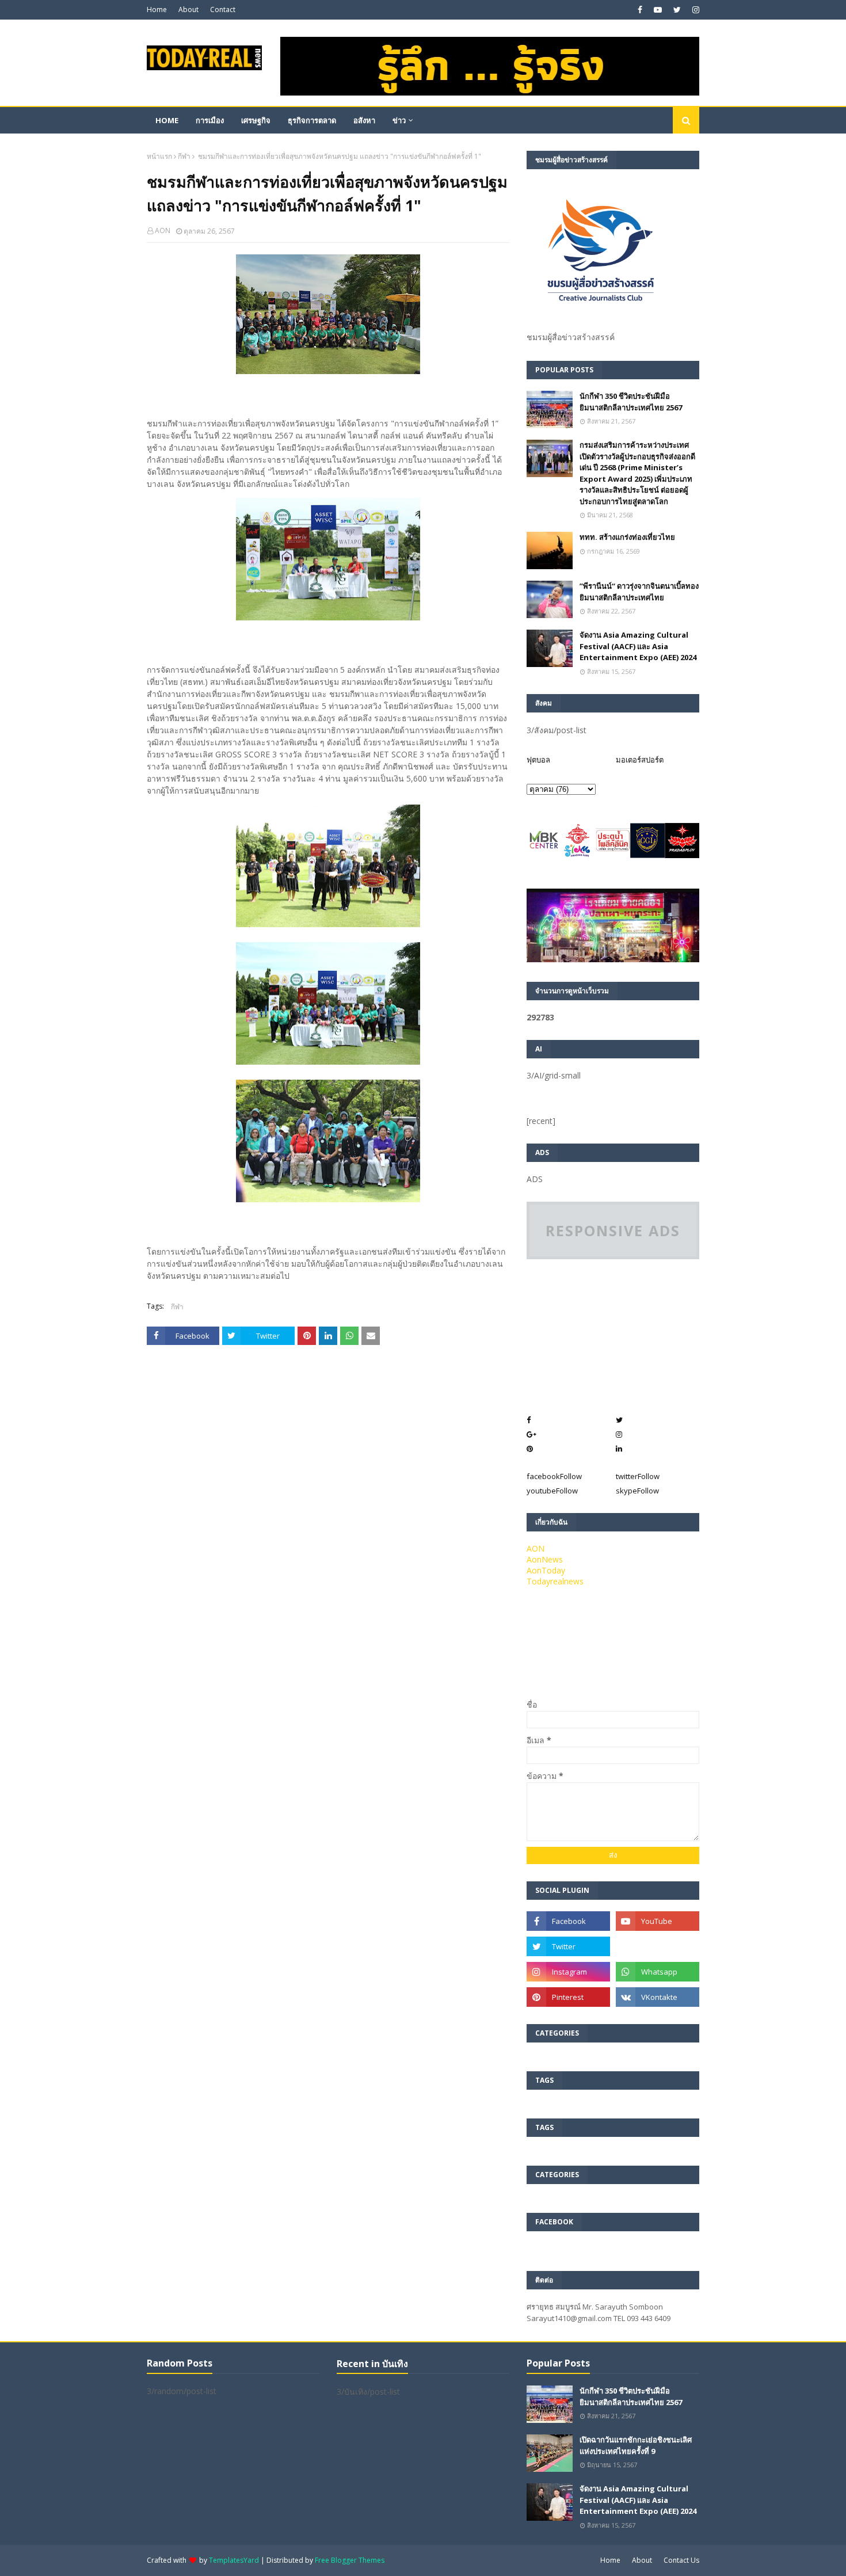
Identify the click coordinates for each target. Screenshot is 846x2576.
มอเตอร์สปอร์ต (640, 760)
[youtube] (658, 10)
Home (157, 9)
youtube (552, 1491)
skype (637, 1491)
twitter (638, 1476)
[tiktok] (658, 1946)
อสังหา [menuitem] (364, 120)
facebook (554, 1476)
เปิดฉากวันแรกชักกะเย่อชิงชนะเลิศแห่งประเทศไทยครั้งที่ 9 (636, 2445)
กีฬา (184, 156)
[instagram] (694, 10)
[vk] (658, 1997)
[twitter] (677, 10)
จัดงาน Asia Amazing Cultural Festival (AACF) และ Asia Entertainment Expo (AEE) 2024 (638, 646)
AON (163, 230)
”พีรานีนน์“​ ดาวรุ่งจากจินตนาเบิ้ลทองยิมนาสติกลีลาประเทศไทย (639, 592)
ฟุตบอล (538, 760)
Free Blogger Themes (350, 2560)
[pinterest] (568, 1997)
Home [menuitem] (167, 120)
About (188, 9)
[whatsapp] (658, 1972)
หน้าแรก (159, 156)
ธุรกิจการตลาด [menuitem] (312, 120)
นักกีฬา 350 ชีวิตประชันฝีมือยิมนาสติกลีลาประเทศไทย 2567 (631, 402)
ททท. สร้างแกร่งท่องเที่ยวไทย (627, 537)
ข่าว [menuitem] (399, 120)
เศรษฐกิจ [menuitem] (256, 120)
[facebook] (640, 10)
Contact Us (681, 2560)
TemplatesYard (234, 2560)
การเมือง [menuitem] (210, 120)
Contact (223, 9)
